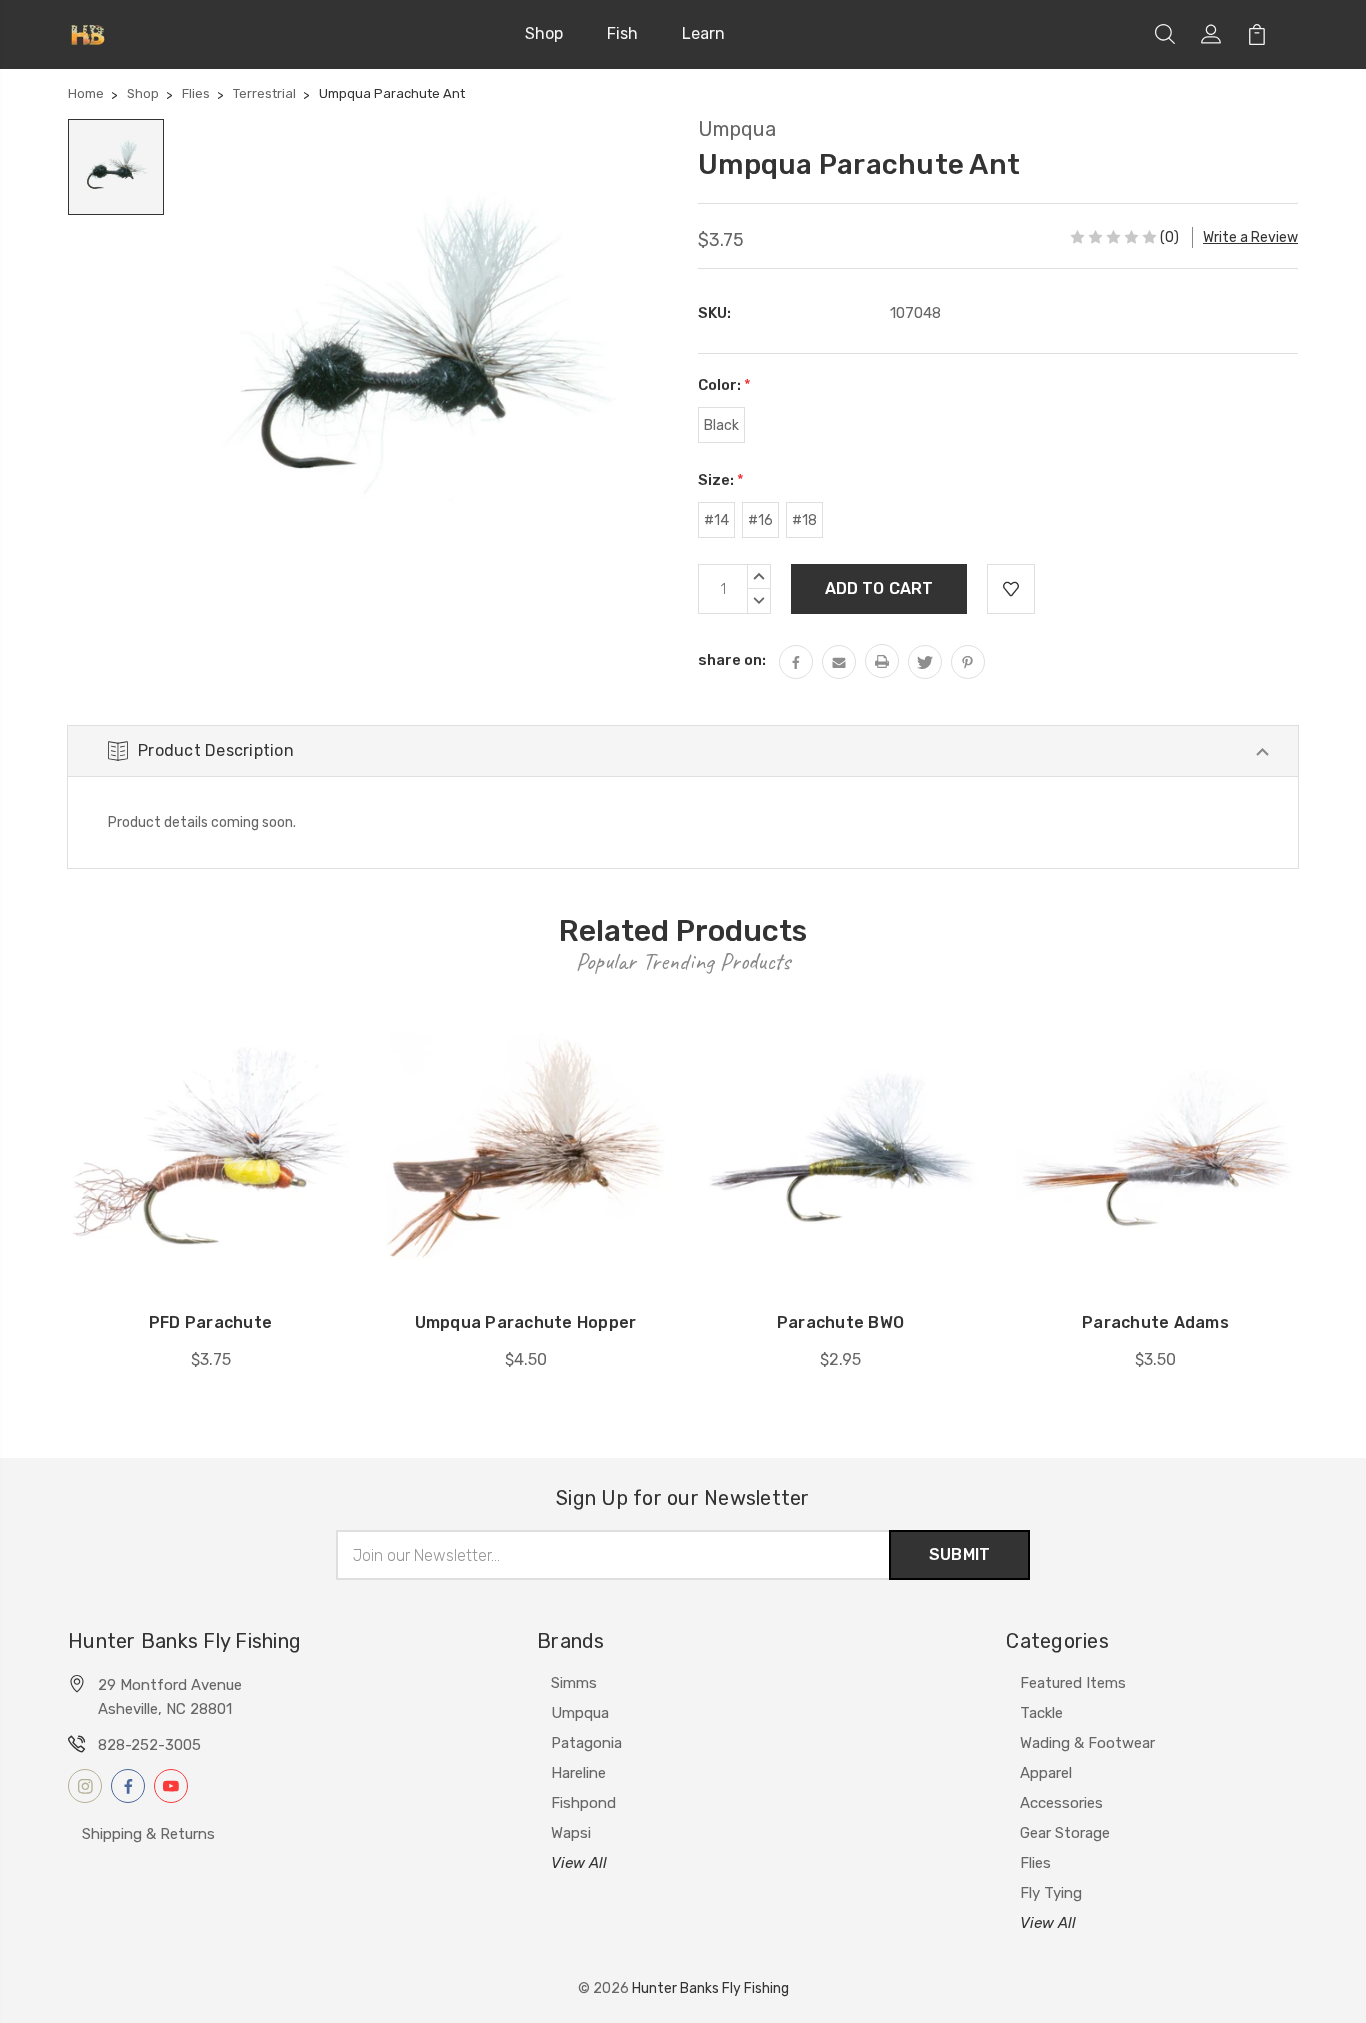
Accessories (1061, 1803)
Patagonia (586, 1743)
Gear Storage (1065, 1833)
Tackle (1041, 1713)
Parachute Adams (1155, 1322)
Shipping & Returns (148, 1834)
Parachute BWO (840, 1322)
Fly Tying (1051, 1893)
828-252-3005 (149, 1745)
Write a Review (1250, 237)
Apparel (1046, 1773)
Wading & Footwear (1087, 1743)
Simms (574, 1683)
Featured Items (1073, 1683)
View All (579, 1863)
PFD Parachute (210, 1322)
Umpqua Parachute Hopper (526, 1322)
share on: (732, 660)
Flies (1035, 1863)
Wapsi (571, 1833)
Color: (724, 385)
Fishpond (583, 1803)
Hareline (578, 1773)
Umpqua (580, 1713)
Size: (721, 480)
